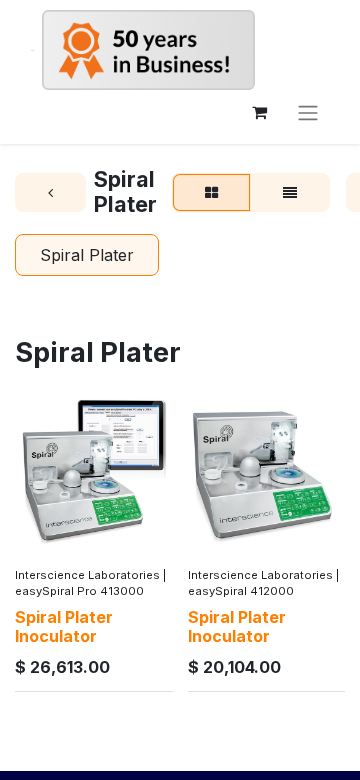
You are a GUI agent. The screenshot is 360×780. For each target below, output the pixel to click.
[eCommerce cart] (259, 112)
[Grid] (211, 193)
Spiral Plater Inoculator (64, 626)
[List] (290, 193)
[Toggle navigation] (308, 112)
